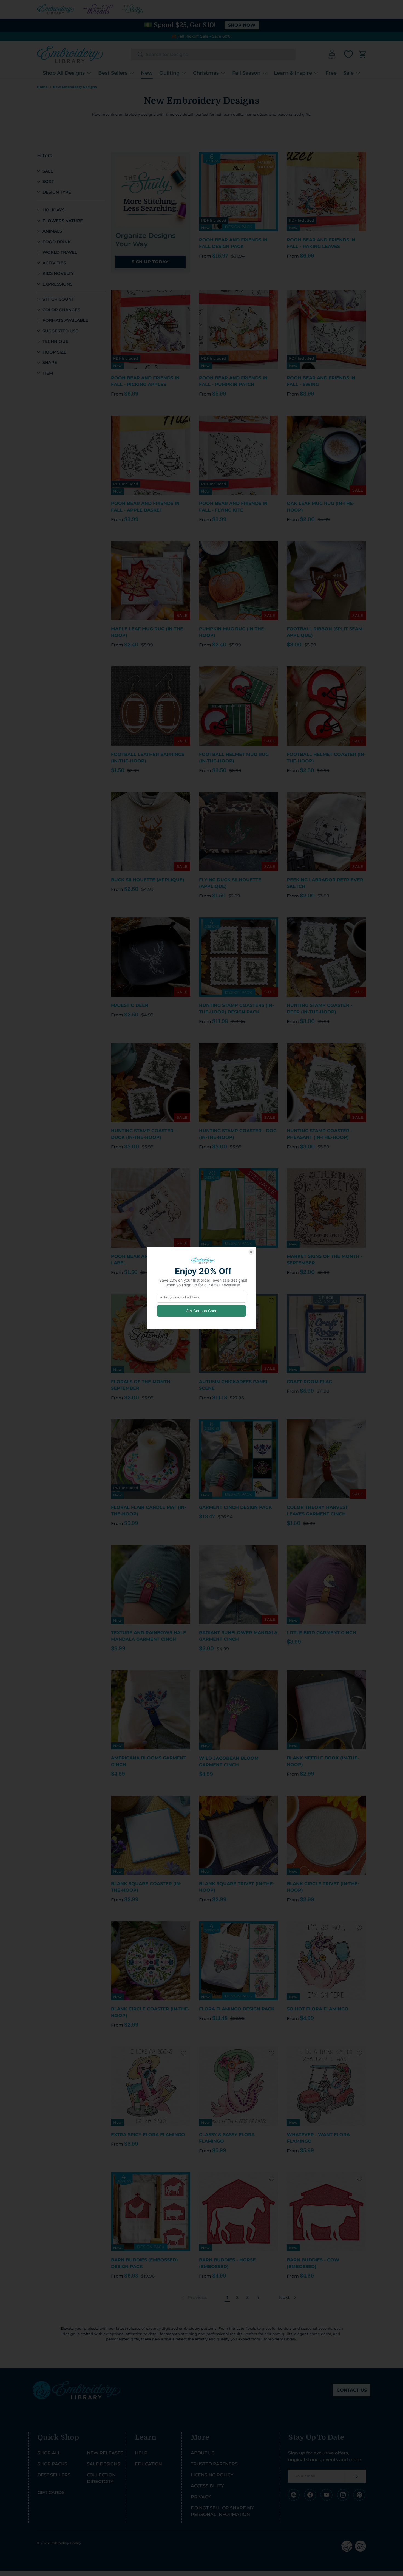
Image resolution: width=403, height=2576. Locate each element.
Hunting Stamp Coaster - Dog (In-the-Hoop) (238, 1134)
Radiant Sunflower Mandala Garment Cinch (238, 1636)
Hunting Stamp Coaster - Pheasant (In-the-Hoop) (320, 1134)
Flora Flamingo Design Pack (237, 2009)
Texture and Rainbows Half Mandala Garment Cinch (148, 1636)
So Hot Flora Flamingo (318, 2009)
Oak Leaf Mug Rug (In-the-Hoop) (321, 507)
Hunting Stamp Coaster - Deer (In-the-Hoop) (320, 1009)
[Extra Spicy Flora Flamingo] (151, 2086)
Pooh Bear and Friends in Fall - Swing (321, 381)
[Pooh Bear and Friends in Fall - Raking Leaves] (326, 192)
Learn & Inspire (293, 73)
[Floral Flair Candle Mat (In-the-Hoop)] (151, 1459)
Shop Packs (52, 2464)
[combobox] (213, 54)
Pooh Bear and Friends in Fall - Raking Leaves (321, 243)
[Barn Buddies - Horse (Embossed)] (239, 2212)
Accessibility (207, 2486)
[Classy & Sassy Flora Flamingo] (239, 2086)
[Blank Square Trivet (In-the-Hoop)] (239, 1835)
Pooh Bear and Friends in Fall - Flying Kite (233, 507)
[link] (194, 2298)
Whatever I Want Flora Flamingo (318, 2138)
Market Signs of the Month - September (325, 1260)
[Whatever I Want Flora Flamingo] (326, 2086)
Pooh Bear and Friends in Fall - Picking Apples (145, 381)
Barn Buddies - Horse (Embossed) (227, 2263)
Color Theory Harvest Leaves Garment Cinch (317, 1511)
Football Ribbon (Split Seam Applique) (325, 632)
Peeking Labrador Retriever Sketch (325, 883)
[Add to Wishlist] (271, 159)
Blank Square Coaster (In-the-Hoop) (146, 1887)
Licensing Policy (212, 2475)
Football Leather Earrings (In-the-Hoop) (148, 758)
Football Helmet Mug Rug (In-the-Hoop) (234, 758)
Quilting (169, 73)
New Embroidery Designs (75, 87)
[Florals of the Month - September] (151, 1333)
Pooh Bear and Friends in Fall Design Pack (233, 243)
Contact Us (352, 2390)
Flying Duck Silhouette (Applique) (230, 883)
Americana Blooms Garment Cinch (149, 1761)
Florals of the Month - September (142, 1385)
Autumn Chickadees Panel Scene (234, 1385)
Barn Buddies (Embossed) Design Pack (144, 2263)
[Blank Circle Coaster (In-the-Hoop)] (151, 1961)
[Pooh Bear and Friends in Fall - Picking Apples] (151, 330)
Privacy (201, 2497)
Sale (348, 73)
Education (148, 2464)
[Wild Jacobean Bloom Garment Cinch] (239, 1710)
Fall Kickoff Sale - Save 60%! (205, 36)
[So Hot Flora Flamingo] (326, 1961)
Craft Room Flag (309, 1382)
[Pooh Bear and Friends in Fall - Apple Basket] (151, 455)
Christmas (206, 73)
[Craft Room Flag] (326, 1333)
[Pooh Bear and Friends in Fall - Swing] (326, 330)
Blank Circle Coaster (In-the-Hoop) (150, 2012)
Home (42, 87)
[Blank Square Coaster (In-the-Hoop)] (151, 1835)
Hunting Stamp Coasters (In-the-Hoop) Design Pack (236, 1009)
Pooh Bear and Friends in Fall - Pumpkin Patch (233, 381)
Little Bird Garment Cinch (321, 1633)
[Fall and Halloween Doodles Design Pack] (239, 1208)
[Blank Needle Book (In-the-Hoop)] (326, 1710)
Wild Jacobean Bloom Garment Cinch (229, 1762)
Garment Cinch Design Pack (235, 1507)
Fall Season (246, 73)
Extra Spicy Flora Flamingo (148, 2135)
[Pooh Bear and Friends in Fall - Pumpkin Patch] (239, 330)
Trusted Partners (214, 2464)
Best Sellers (113, 73)
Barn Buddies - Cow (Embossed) (313, 2263)
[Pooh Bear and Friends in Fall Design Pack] (239, 192)
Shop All (49, 2453)
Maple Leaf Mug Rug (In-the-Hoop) (148, 632)
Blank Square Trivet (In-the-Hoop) (237, 1887)
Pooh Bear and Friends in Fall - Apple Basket (145, 507)
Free (331, 73)
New (147, 73)
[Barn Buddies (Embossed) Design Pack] (151, 2212)
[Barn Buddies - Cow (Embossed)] (326, 2212)
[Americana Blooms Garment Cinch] (151, 1710)
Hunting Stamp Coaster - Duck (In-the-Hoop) (144, 1134)
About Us (203, 2453)
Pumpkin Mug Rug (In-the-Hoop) (232, 632)
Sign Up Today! (151, 262)
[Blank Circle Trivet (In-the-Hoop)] (326, 1835)
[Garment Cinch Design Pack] (239, 1459)
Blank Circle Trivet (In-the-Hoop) (323, 1887)
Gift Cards (51, 2492)
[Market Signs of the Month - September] (326, 1208)
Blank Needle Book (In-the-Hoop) (323, 1761)
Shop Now (242, 25)
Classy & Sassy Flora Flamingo (227, 2138)
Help (141, 2453)
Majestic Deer (130, 1005)
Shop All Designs (64, 73)
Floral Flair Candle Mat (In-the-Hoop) (149, 1511)
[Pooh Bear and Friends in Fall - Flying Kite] (239, 455)
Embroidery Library (65, 2543)
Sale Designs (103, 2464)
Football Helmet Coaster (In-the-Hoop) (326, 758)
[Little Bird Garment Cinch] (326, 1584)
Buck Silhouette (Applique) (148, 880)
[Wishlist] (348, 54)
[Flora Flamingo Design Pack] (239, 1961)
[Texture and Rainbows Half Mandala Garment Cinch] (151, 1584)
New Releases (105, 2453)
